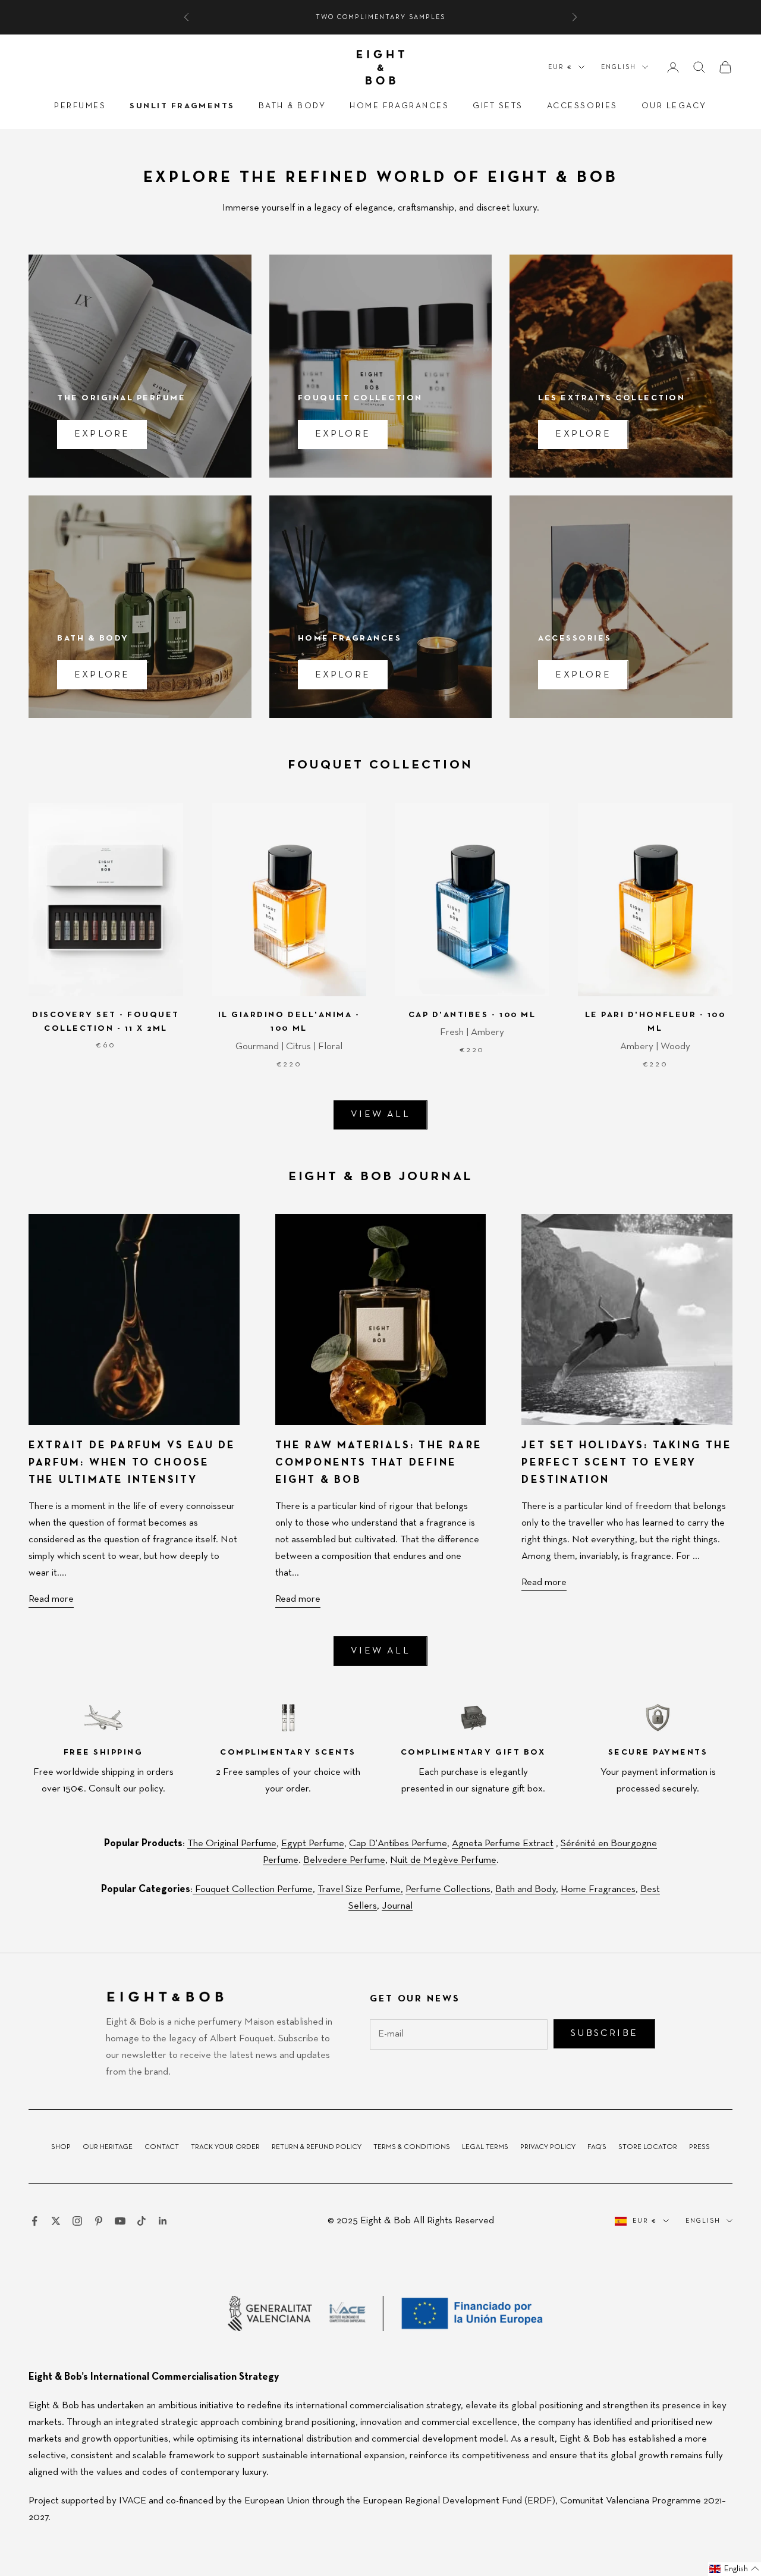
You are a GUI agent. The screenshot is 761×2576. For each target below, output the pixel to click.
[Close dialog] (595, 1147)
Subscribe (496, 1354)
